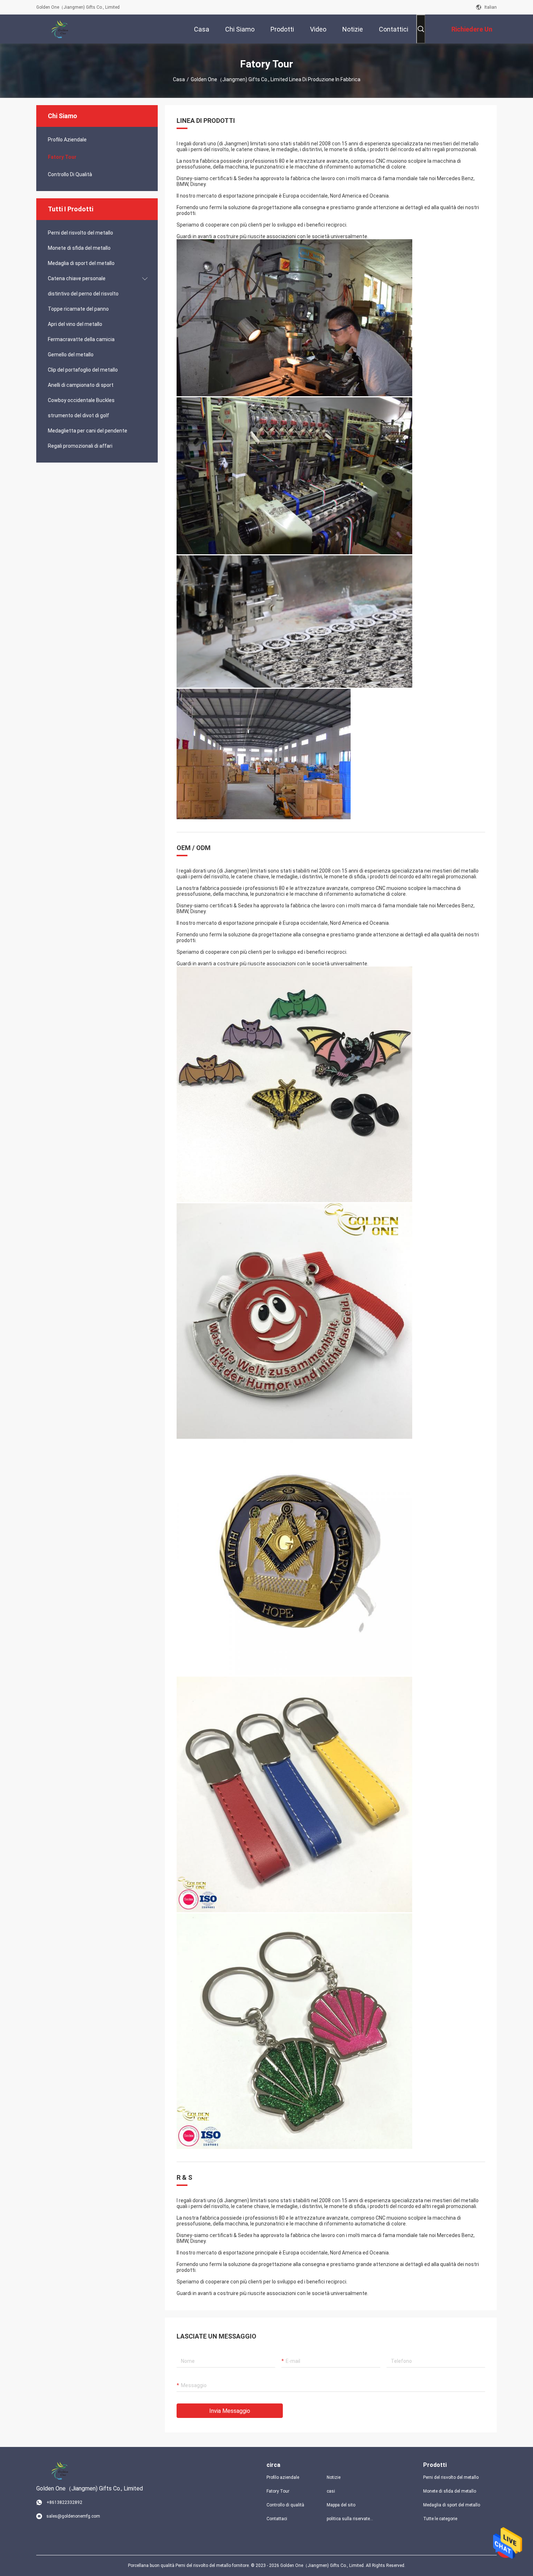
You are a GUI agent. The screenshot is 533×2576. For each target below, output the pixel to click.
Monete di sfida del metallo (79, 248)
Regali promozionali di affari (80, 446)
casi (331, 2491)
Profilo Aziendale (67, 140)
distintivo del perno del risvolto (83, 294)
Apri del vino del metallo (75, 324)
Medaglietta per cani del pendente (88, 431)
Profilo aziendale (283, 2477)
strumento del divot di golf (78, 415)
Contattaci (277, 2519)
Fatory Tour (62, 157)
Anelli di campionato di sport (81, 385)
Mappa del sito (341, 2505)
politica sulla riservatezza (351, 2519)
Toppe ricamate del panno (78, 309)
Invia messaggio (230, 2411)
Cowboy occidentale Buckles (81, 400)
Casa (179, 79)
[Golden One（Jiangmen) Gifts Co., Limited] (60, 29)
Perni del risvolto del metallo (80, 233)
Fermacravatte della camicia (81, 339)
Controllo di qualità (70, 174)
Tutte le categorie (440, 2519)
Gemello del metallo (71, 355)
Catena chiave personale (77, 278)
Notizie (334, 2477)
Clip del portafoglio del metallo (83, 370)
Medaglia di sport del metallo (81, 263)
